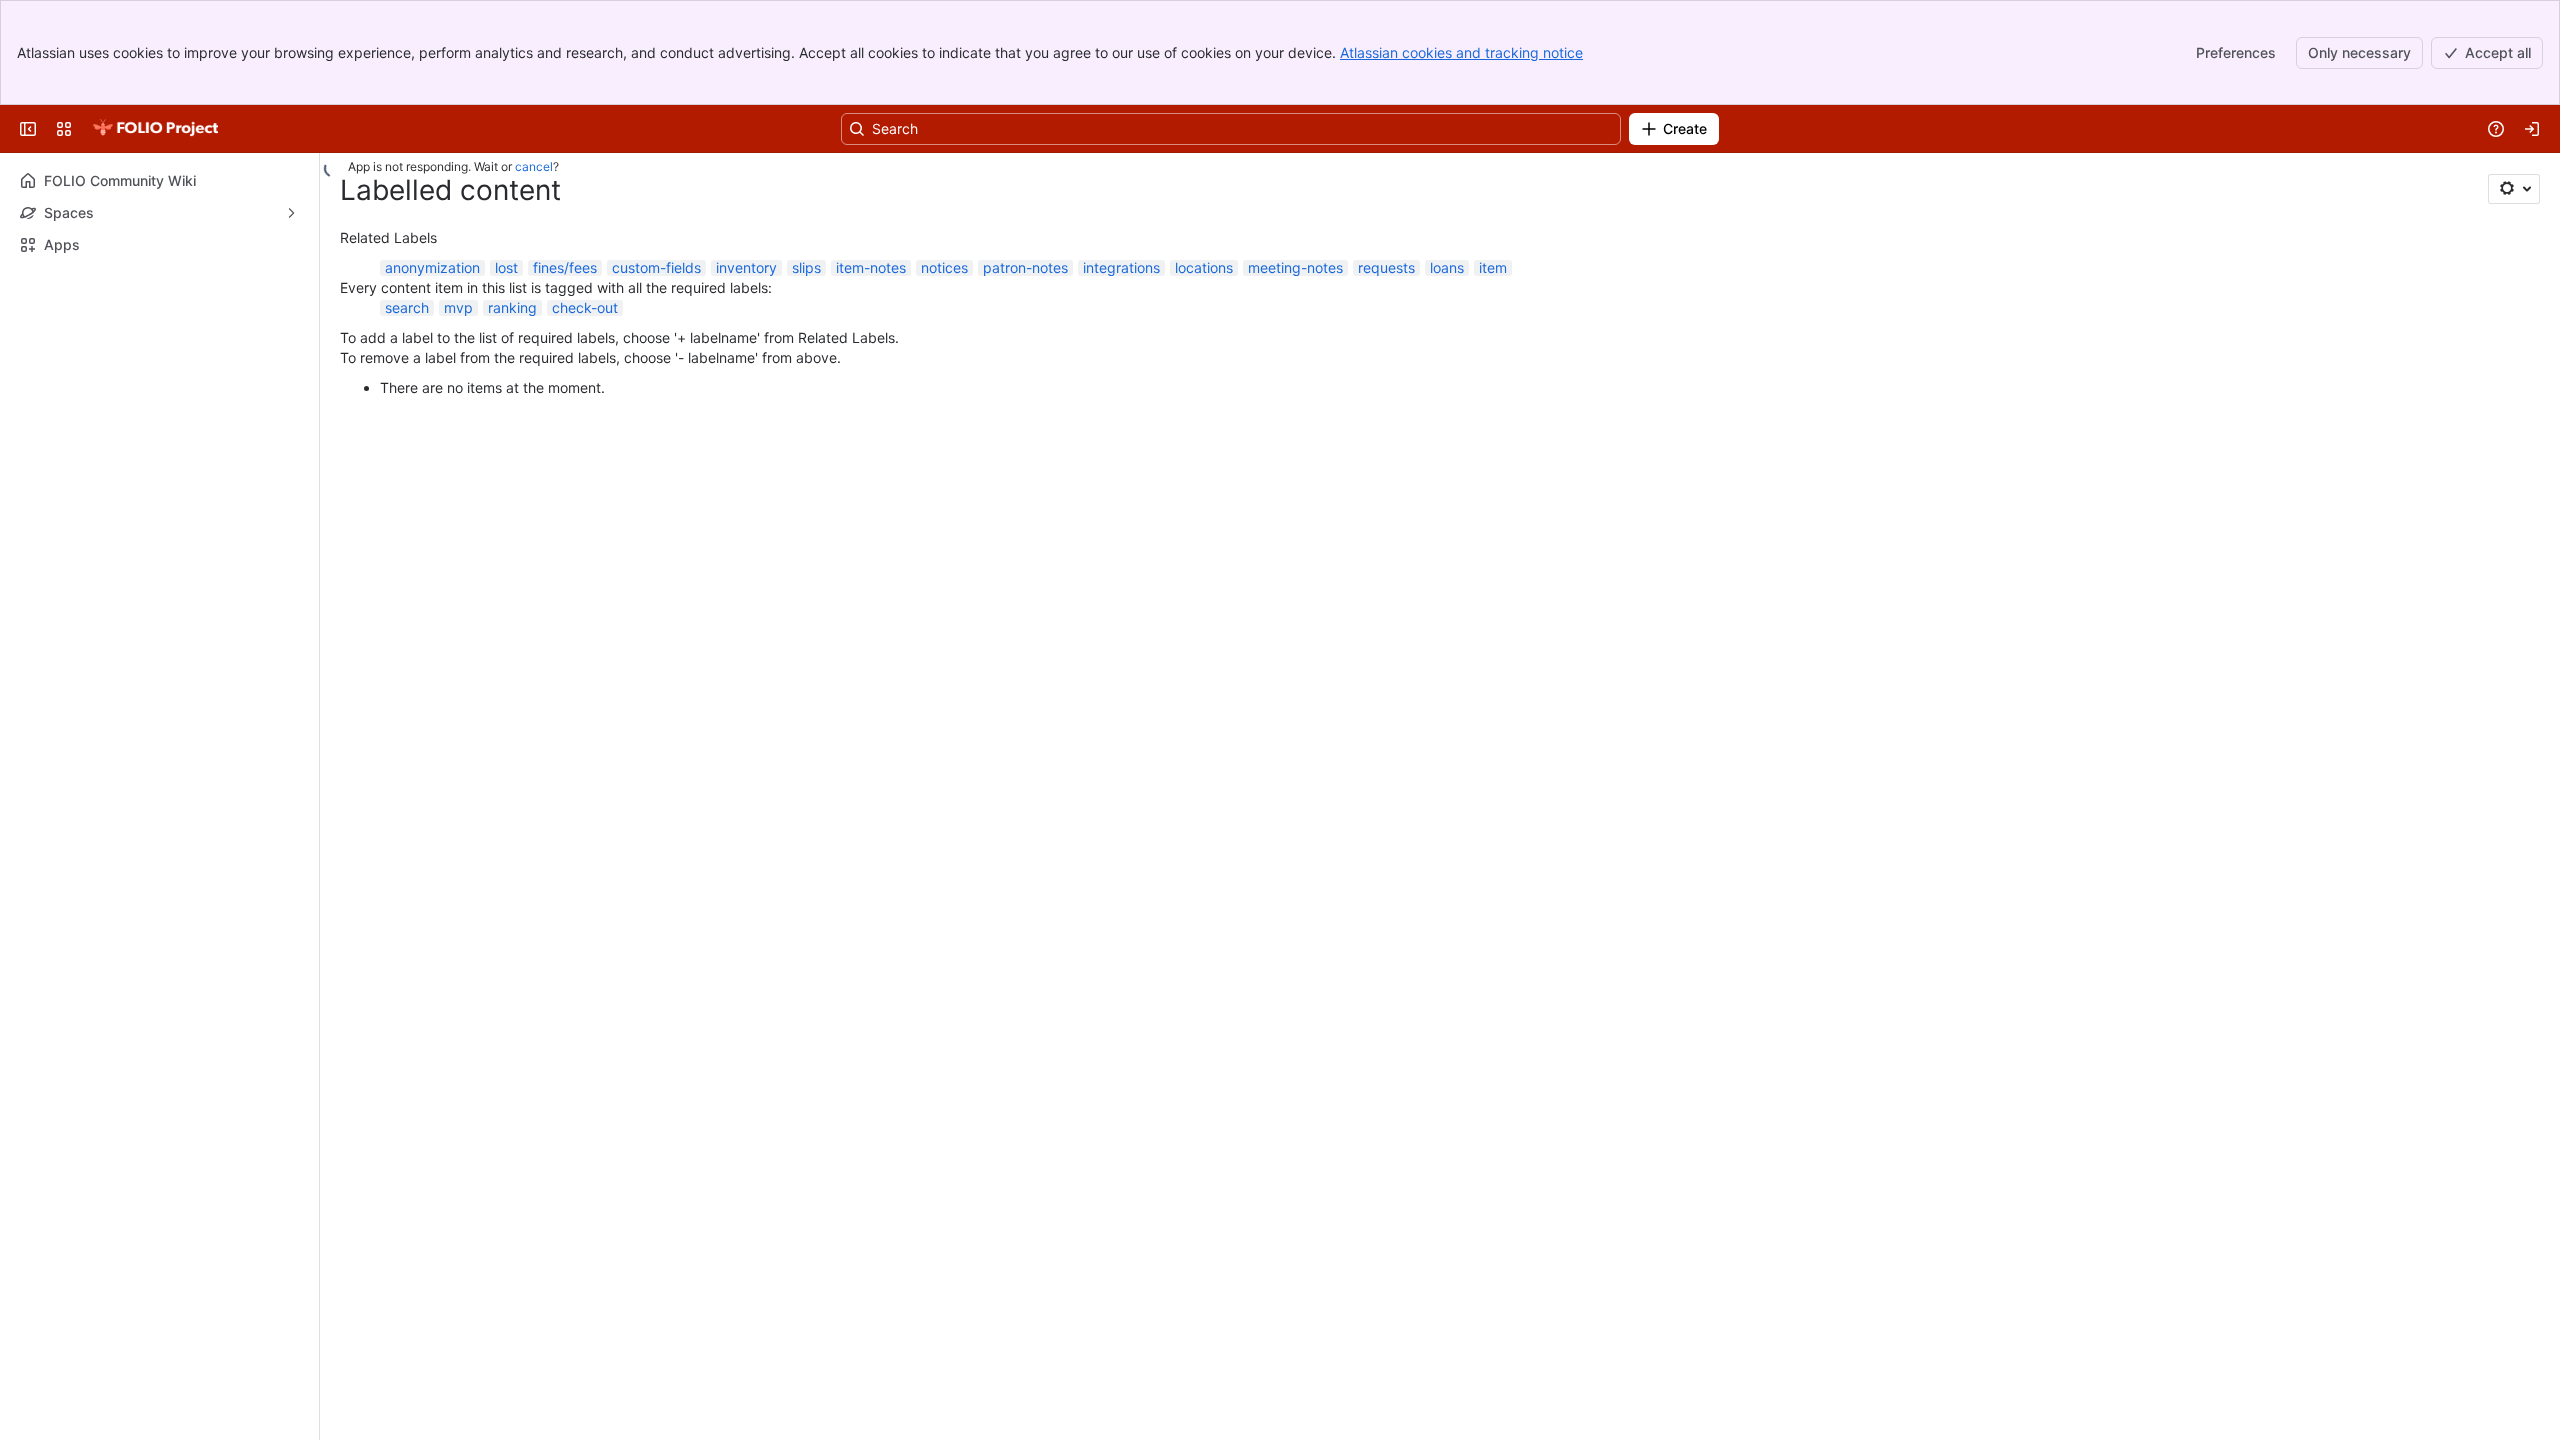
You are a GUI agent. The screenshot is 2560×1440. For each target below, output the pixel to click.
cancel (534, 166)
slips (806, 267)
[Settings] (2514, 189)
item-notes (871, 267)
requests (1386, 267)
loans (1447, 267)
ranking (512, 307)
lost (506, 267)
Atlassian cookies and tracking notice (1461, 52)
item (1493, 267)
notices (944, 267)
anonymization (432, 267)
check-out (585, 307)
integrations (1121, 267)
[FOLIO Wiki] (155, 129)
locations (1204, 267)
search (407, 307)
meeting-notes (1295, 267)
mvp (458, 307)
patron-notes (1025, 267)
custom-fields (656, 267)
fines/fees (565, 267)
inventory (746, 267)
